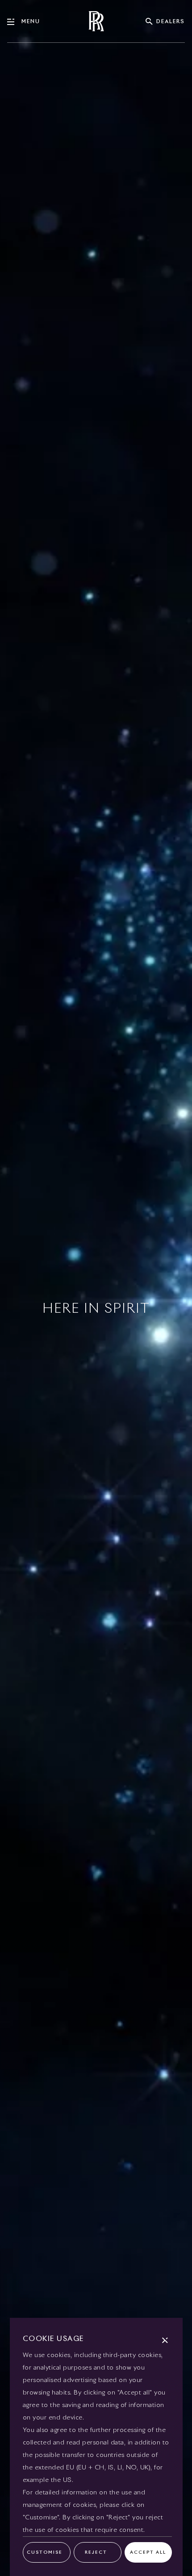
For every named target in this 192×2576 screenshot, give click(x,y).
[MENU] (14, 22)
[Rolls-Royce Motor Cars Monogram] (96, 21)
